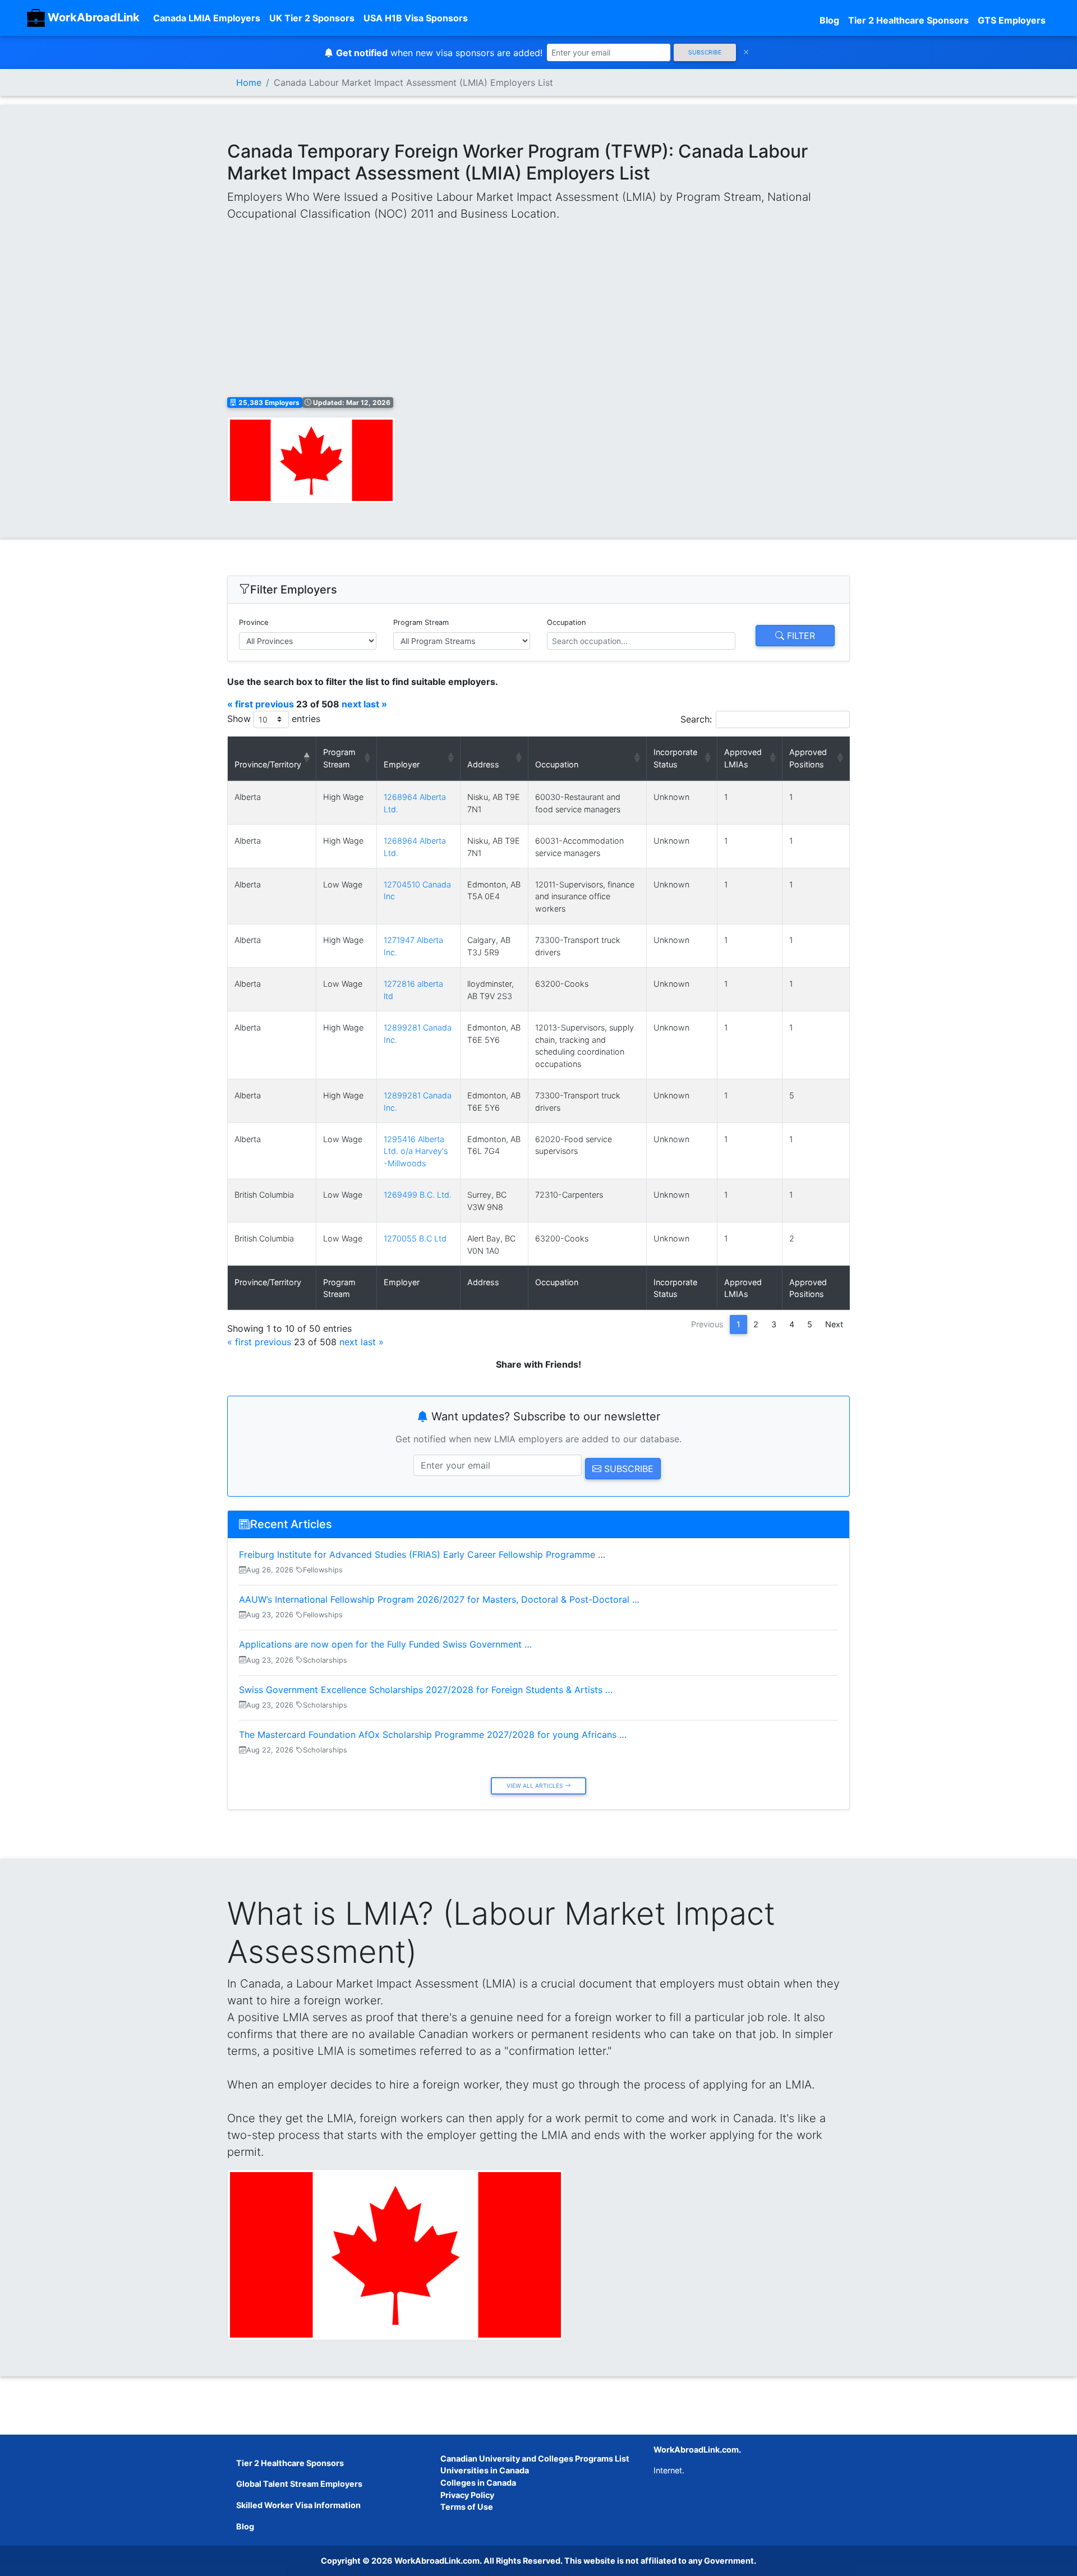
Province (254, 622)
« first (240, 704)
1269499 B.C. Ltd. (418, 1195)
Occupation (566, 622)
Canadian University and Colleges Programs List (535, 2458)
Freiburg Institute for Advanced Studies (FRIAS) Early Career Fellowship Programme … (422, 1554)
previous (275, 704)
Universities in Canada (485, 2470)
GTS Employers (1012, 20)
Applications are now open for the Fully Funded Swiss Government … (385, 1644)
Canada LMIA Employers (207, 18)
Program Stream (421, 622)
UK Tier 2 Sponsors (312, 18)
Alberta (248, 797)
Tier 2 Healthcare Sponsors (908, 20)
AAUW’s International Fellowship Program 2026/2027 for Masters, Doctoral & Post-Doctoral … (439, 1599)
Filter (800, 636)
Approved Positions (808, 758)
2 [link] (756, 1324)
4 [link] (792, 1324)
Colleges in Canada (478, 2483)
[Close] (746, 52)
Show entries (274, 719)
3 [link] (774, 1324)
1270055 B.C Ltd (415, 1238)
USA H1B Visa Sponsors (416, 18)
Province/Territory (268, 764)
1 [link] (738, 1324)
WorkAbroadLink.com (437, 2561)
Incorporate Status (675, 758)
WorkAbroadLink (92, 17)
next (351, 704)
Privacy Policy (467, 2495)
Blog (829, 20)
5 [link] (810, 1324)
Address (483, 764)
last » (375, 704)
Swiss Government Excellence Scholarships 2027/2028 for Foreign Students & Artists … (426, 1690)
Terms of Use (467, 2507)
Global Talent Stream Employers (299, 2484)
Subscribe (705, 52)
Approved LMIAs (743, 758)
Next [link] (834, 1324)
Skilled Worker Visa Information (298, 2505)
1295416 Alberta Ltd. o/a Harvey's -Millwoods (416, 1151)
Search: (696, 719)
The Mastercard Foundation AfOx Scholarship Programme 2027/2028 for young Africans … (433, 1735)
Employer (402, 764)
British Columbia (264, 1195)
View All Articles (536, 1786)
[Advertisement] (538, 310)
